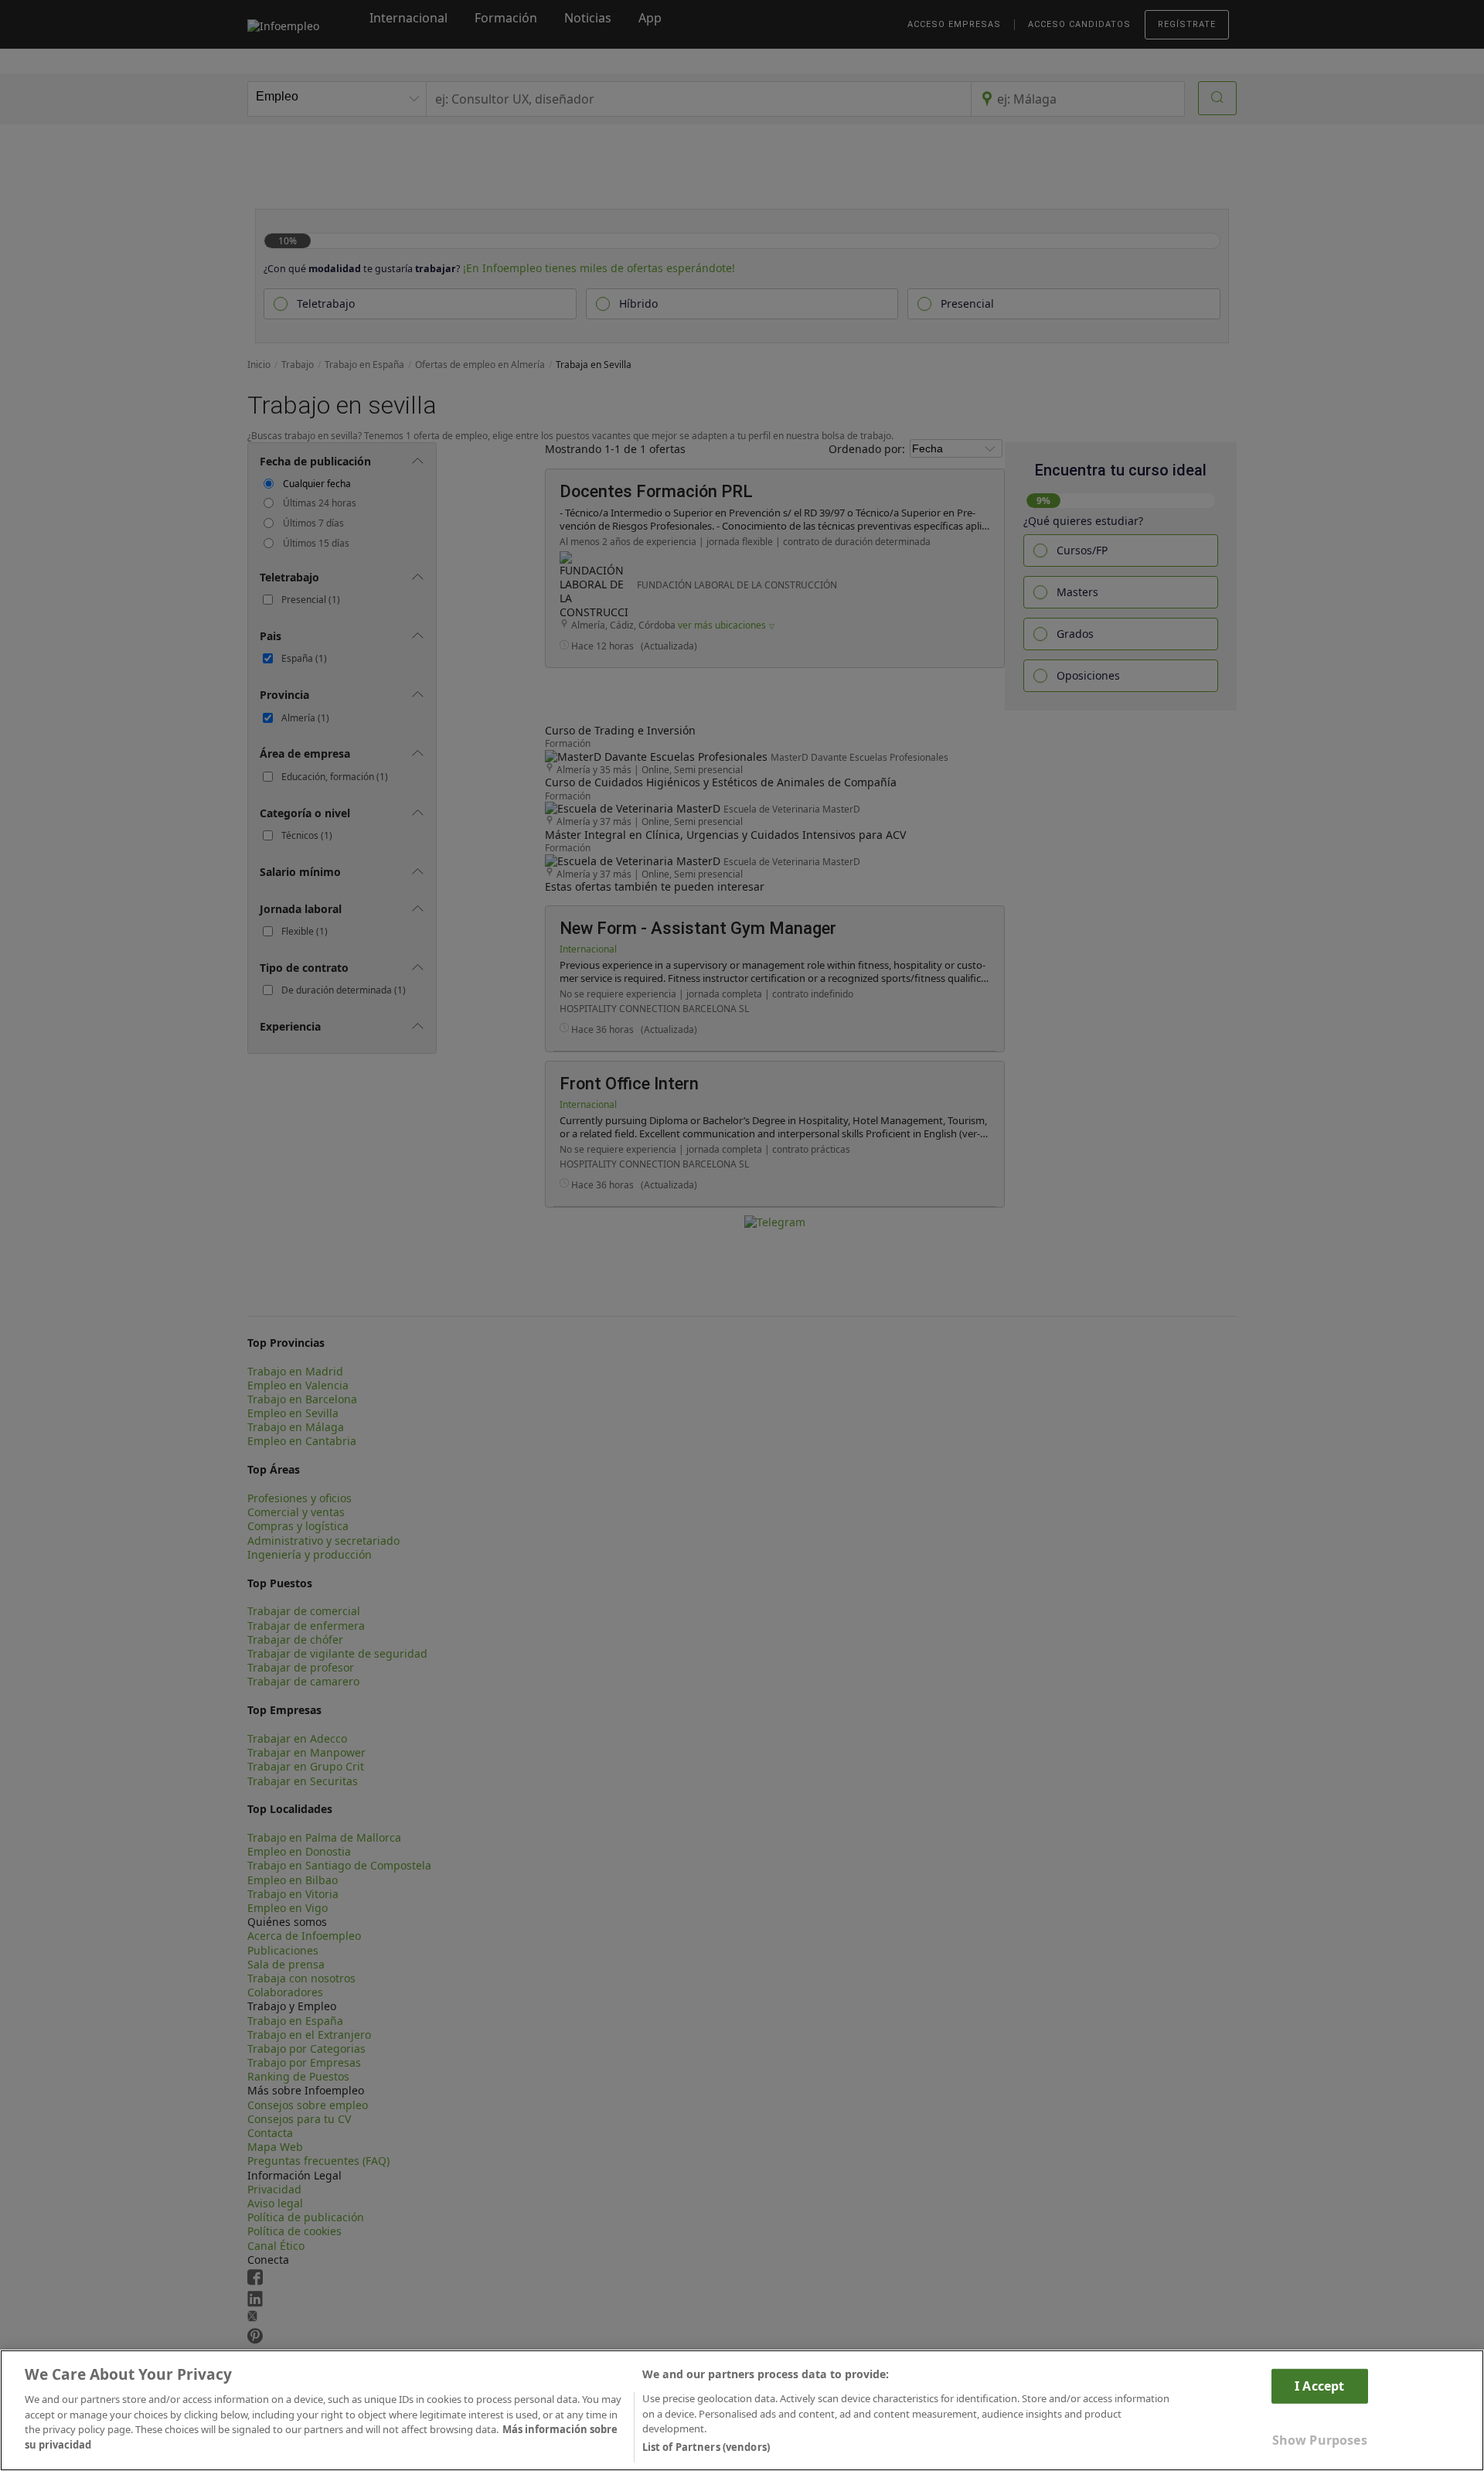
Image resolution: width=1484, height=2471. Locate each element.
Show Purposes (1320, 2440)
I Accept (1319, 2385)
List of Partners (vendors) (706, 2447)
